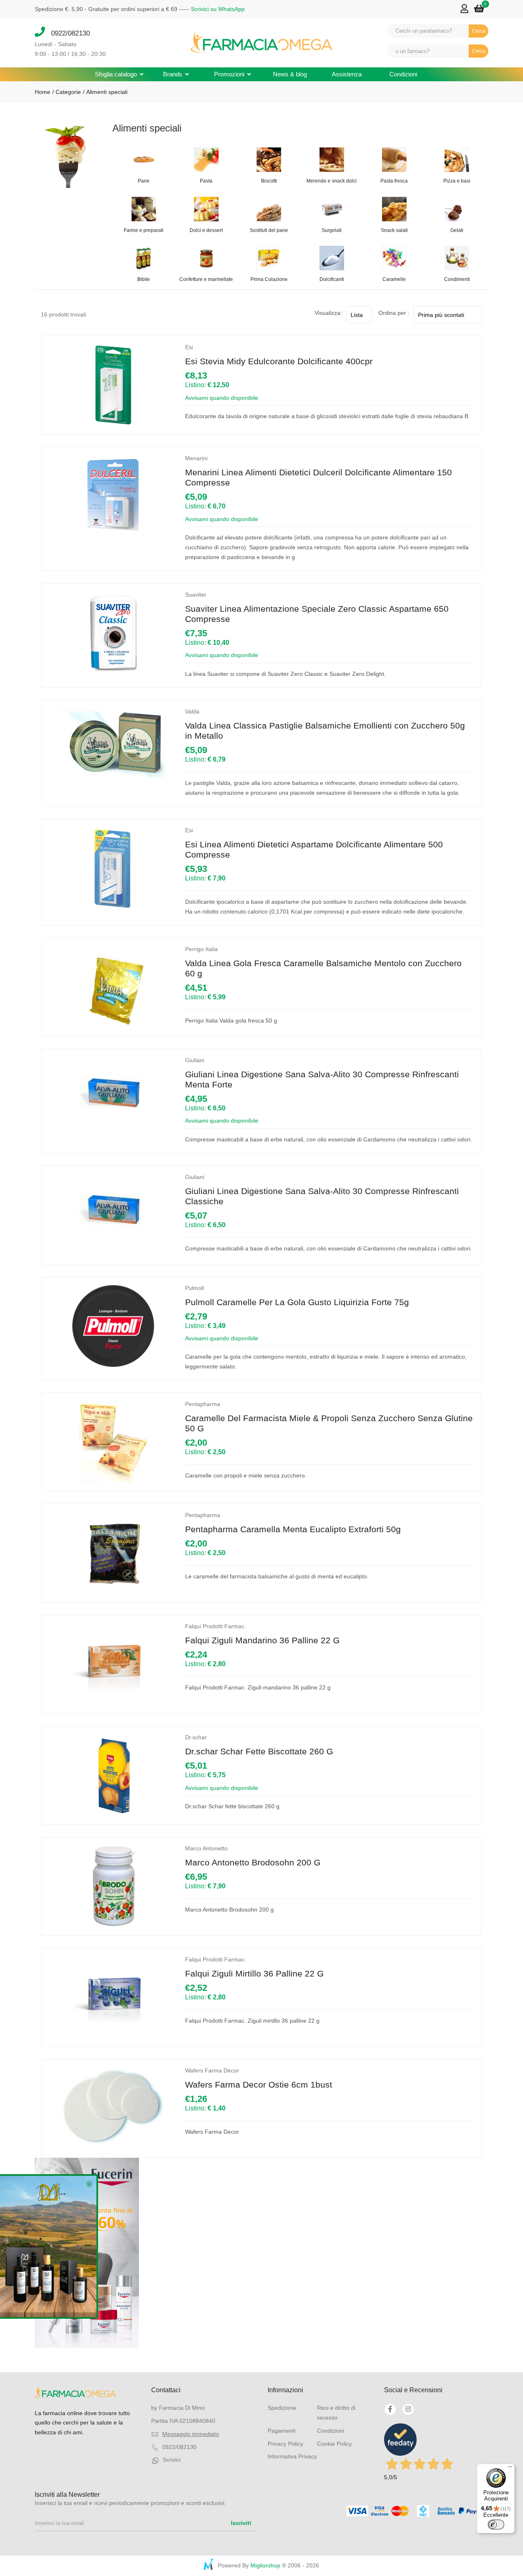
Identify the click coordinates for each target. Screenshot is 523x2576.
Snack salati (394, 230)
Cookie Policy (334, 2444)
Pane (144, 181)
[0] (479, 9)
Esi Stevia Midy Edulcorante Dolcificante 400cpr (279, 361)
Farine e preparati (144, 230)
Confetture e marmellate (206, 279)
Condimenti (457, 279)
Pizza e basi (457, 181)
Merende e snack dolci (332, 181)
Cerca (479, 31)
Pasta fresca (394, 181)
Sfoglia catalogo (117, 74)
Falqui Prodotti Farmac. (216, 1626)
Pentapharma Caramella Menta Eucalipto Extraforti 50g (293, 1529)
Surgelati (332, 230)
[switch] (496, 2525)
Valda (192, 711)
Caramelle (394, 279)
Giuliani (195, 1060)
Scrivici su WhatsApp (218, 9)
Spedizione (282, 2408)
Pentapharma (203, 1404)
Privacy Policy (285, 2444)
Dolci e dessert (206, 230)
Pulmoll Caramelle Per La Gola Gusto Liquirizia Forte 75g (297, 1302)
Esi (189, 347)
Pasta (206, 181)
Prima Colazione (269, 279)
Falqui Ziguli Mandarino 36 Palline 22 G (262, 1640)
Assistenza (347, 74)
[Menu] (510, 2469)
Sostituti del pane (269, 230)
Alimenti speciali (107, 92)
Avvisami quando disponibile (222, 398)
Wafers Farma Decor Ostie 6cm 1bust (259, 2085)
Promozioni (230, 74)
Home (42, 92)
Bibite (144, 279)
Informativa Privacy (292, 2456)
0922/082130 (67, 33)
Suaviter (196, 595)
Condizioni (403, 74)
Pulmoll (194, 1288)
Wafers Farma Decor (212, 2070)
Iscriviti (241, 2523)
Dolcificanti (332, 279)
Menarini (196, 458)
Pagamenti (282, 2431)
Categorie (67, 92)
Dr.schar (196, 1737)
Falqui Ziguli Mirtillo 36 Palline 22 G (254, 1973)
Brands (173, 74)
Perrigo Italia (201, 949)
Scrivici (172, 2460)
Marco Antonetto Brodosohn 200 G (253, 1862)
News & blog (290, 74)
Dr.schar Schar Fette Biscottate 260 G (259, 1751)
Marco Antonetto (206, 1848)
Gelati (457, 230)
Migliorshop (265, 2565)
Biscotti (269, 181)
